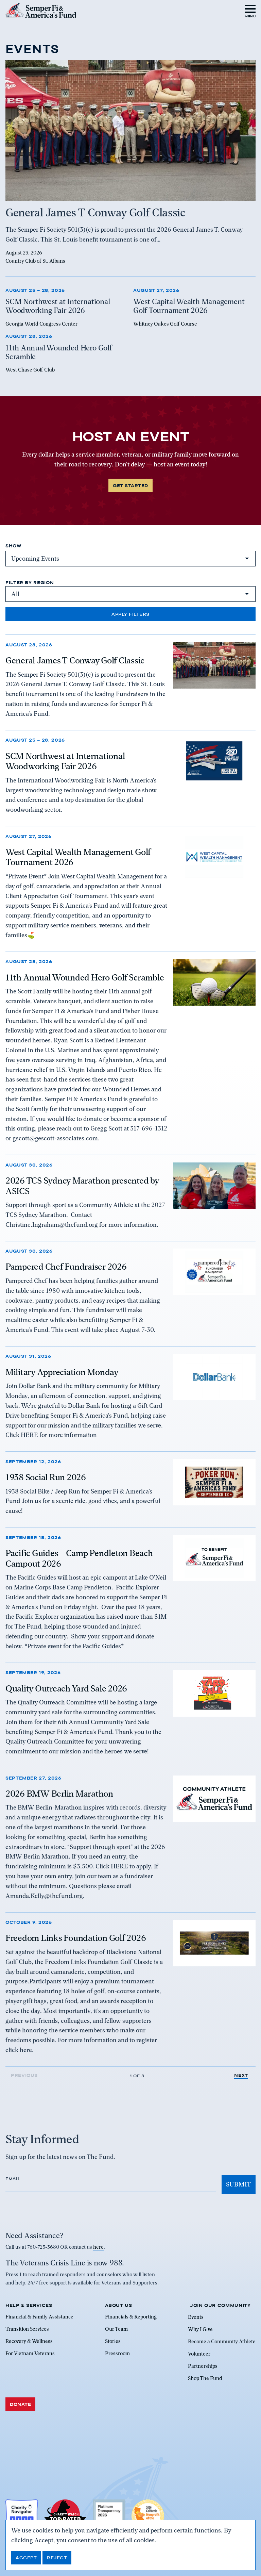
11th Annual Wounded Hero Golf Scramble (85, 977)
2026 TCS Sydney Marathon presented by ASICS (82, 1186)
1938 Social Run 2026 (46, 1477)
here (98, 2247)
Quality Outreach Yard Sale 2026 (66, 1688)
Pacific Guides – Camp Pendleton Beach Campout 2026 (79, 1558)
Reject (57, 2558)
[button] (250, 10)
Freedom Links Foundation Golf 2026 (76, 1938)
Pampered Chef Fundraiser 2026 (66, 1267)
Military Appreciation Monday (62, 1372)
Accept (26, 2558)
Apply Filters (130, 614)
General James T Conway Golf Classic (75, 660)
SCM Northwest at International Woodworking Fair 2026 (65, 761)
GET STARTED (130, 485)
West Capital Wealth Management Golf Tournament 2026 (78, 857)
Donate (20, 2404)
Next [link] (241, 2075)
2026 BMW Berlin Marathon (59, 1794)
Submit (239, 2184)
